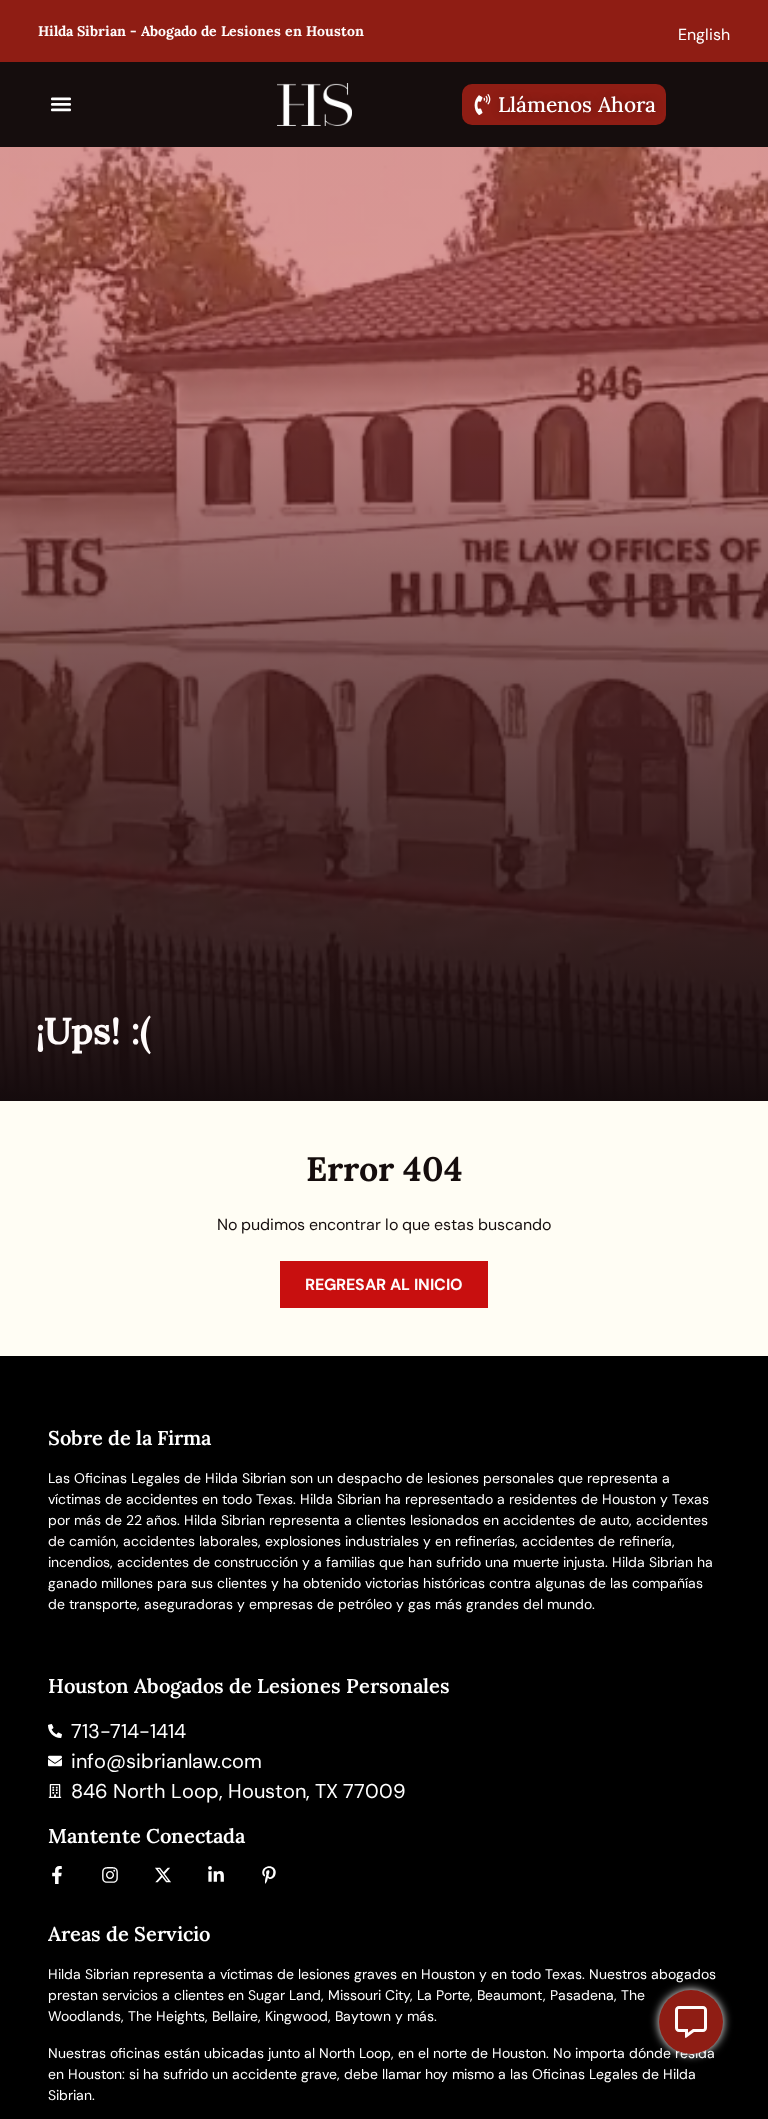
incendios (79, 1562)
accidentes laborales (190, 1541)
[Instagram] (110, 1875)
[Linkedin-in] (216, 1875)
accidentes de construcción (207, 1562)
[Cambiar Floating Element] (691, 2022)
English (704, 34)
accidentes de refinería (597, 1541)
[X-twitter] (163, 1875)
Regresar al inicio (384, 1284)
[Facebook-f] (57, 1875)
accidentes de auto (566, 1520)
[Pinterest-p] (269, 1875)
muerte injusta (559, 1562)
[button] (61, 104)
